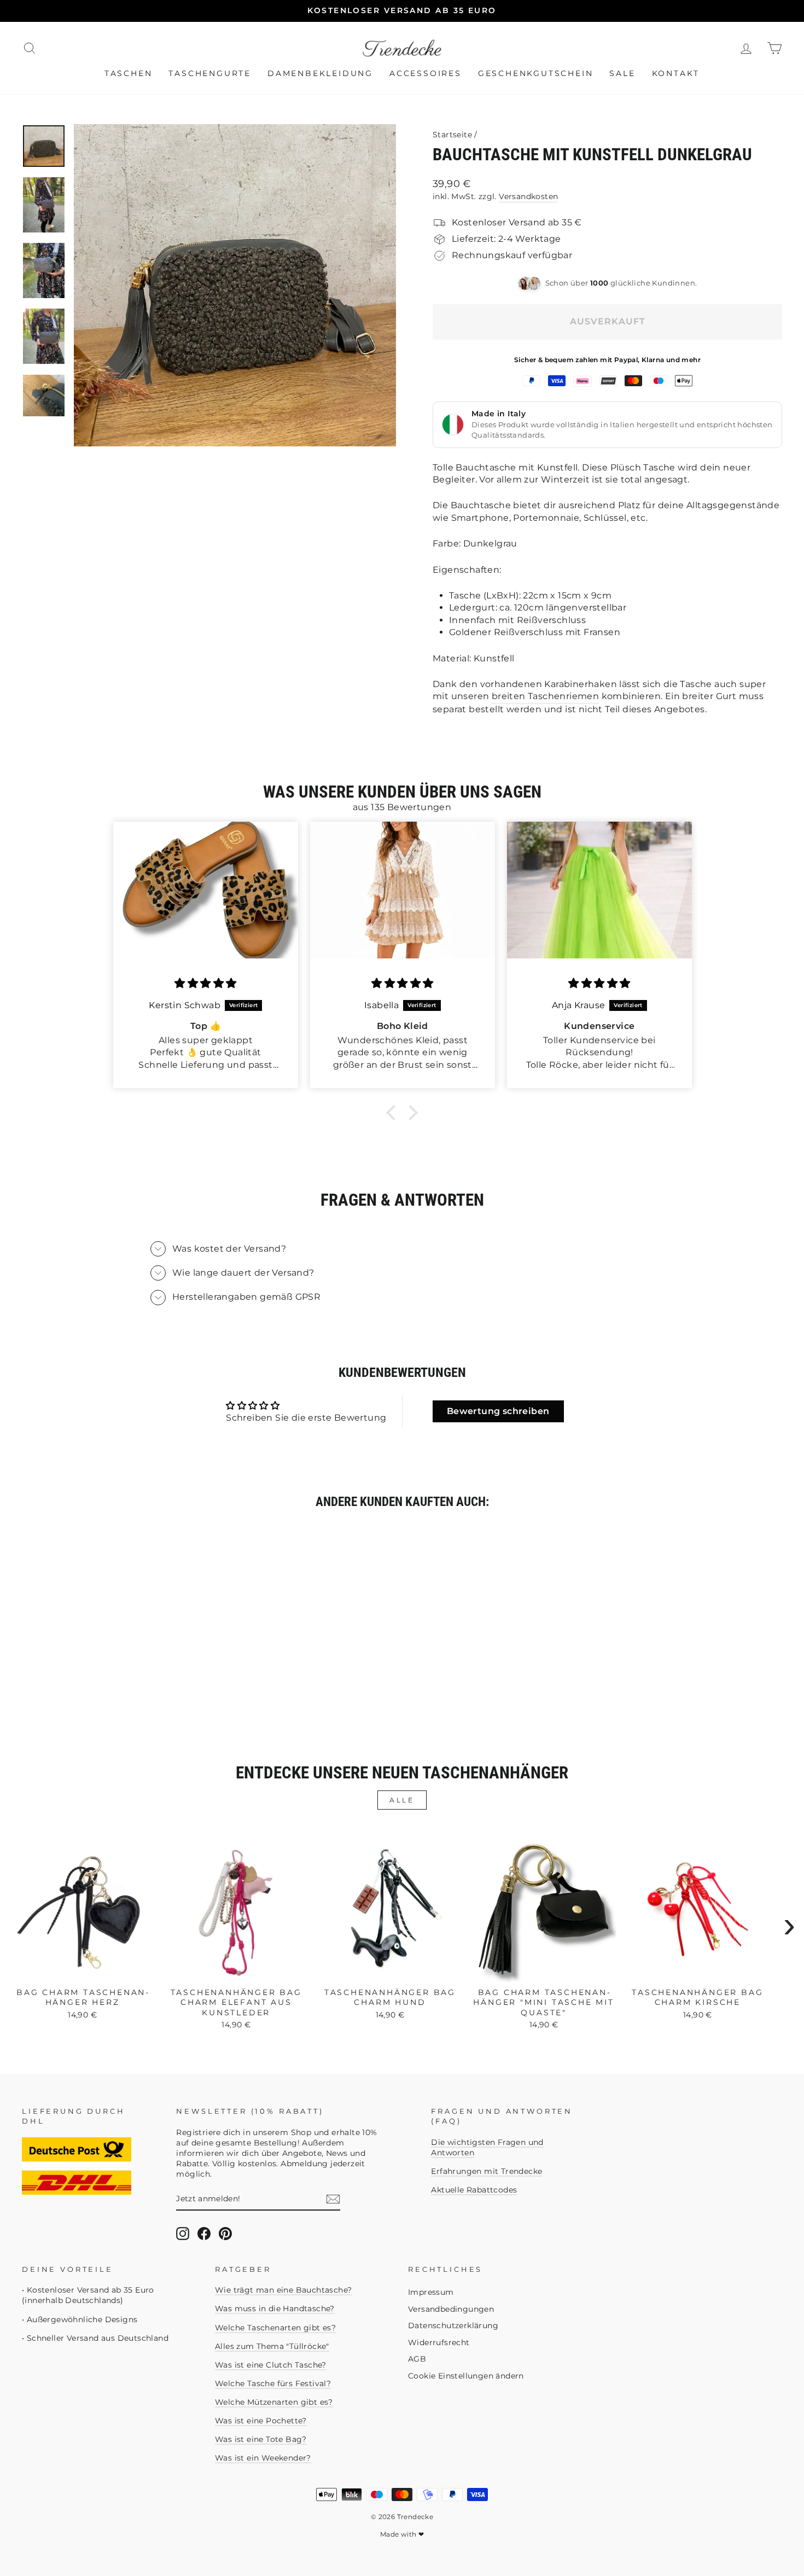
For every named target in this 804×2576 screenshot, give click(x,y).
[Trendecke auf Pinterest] (225, 2234)
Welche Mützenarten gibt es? (274, 2402)
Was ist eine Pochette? (261, 2421)
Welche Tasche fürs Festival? (273, 2383)
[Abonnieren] (333, 2199)
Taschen (129, 73)
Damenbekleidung (320, 73)
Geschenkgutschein (536, 73)
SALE (622, 73)
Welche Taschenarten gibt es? (275, 2328)
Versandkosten (528, 196)
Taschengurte (210, 73)
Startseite (452, 135)
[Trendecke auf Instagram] (183, 2234)
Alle (402, 1800)
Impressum (431, 2292)
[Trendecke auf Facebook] (204, 2234)
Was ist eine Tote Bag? (261, 2439)
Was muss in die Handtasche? (275, 2308)
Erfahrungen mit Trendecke (487, 2171)
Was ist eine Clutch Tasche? (271, 2365)
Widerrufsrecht (439, 2342)
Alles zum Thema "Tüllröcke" (272, 2346)
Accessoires (426, 73)
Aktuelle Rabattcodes (474, 2190)
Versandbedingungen (451, 2309)
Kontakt (676, 73)
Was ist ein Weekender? (263, 2458)
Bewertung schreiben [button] (498, 1411)
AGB (417, 2359)
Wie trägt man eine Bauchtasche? (283, 2290)
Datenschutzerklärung (453, 2325)
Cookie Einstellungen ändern (466, 2376)
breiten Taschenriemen (545, 696)
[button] (394, 1113)
